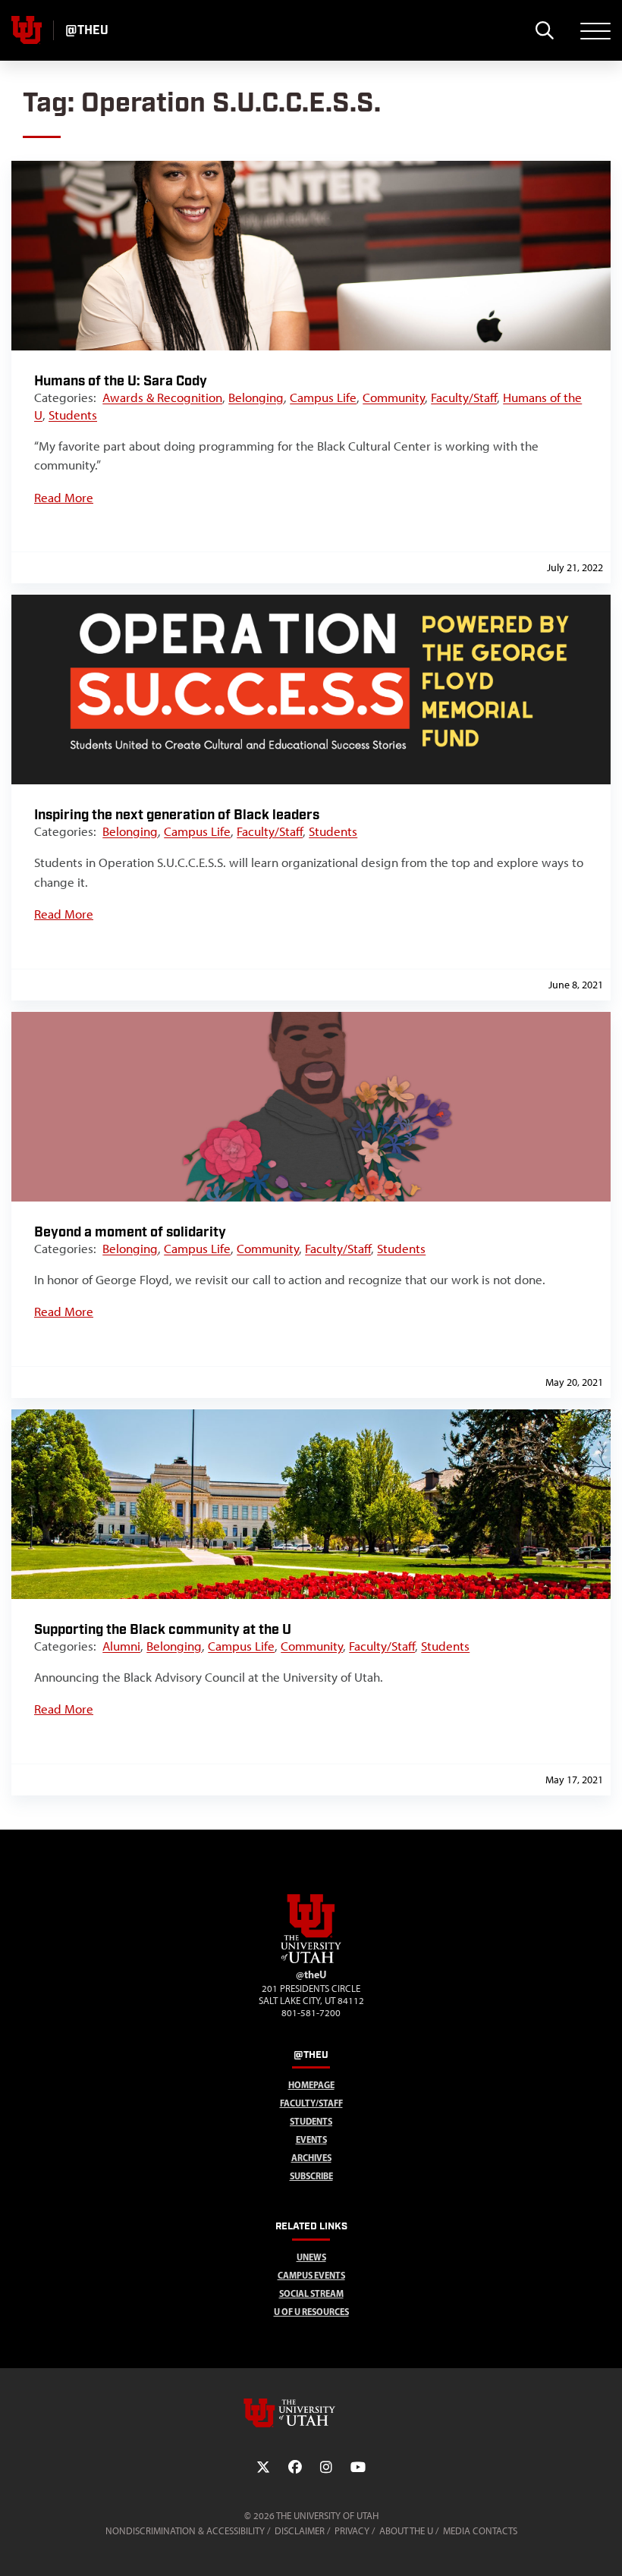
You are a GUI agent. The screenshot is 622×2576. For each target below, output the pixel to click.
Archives (311, 2158)
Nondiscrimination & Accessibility (185, 2531)
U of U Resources (311, 2312)
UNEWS (311, 2257)
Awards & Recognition (162, 397)
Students (73, 415)
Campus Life (323, 397)
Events (311, 2139)
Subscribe (311, 2176)
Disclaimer (300, 2531)
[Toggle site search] (544, 30)
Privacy (352, 2531)
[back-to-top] (604, 2546)
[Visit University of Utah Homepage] (27, 30)
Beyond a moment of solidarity (130, 1232)
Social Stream (311, 2293)
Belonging (256, 397)
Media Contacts (480, 2531)
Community (394, 397)
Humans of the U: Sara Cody (121, 381)
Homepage (311, 2085)
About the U (406, 2531)
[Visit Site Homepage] (311, 1960)
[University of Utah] (311, 2413)
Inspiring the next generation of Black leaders (177, 815)
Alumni (121, 1646)
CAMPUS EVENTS (311, 2275)
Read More (64, 498)
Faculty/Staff (464, 397)
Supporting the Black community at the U (163, 1630)
